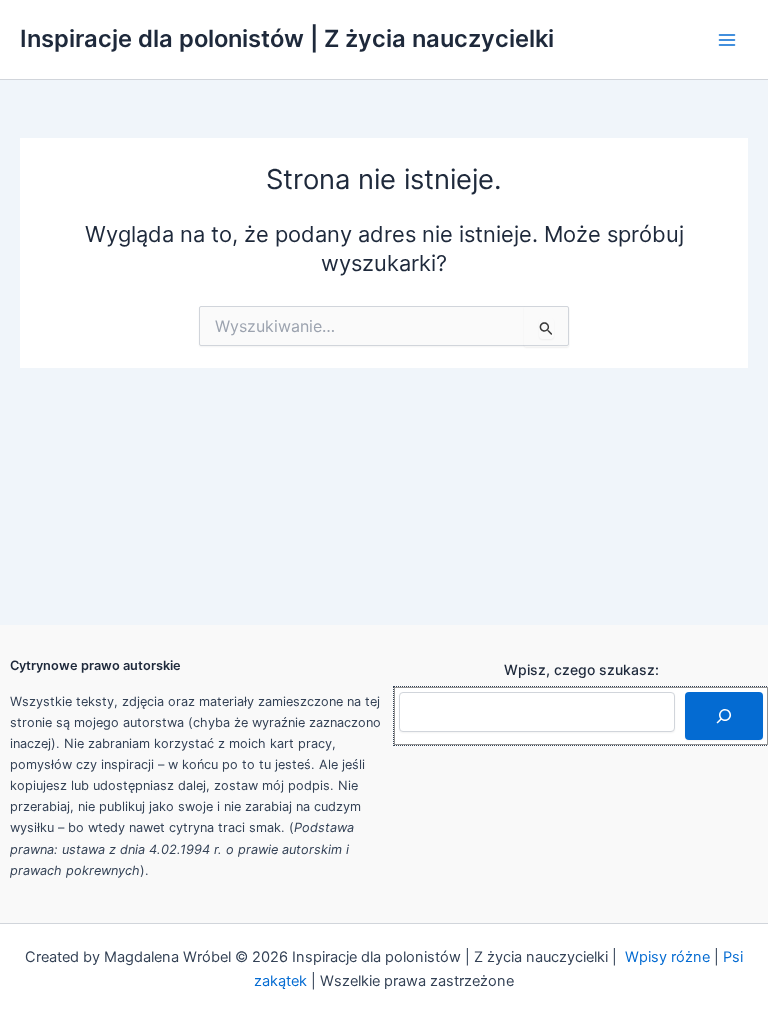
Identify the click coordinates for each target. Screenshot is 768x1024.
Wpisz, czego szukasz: (581, 669)
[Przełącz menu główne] (727, 40)
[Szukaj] (724, 716)
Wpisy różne (667, 957)
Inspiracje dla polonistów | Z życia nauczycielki (287, 38)
